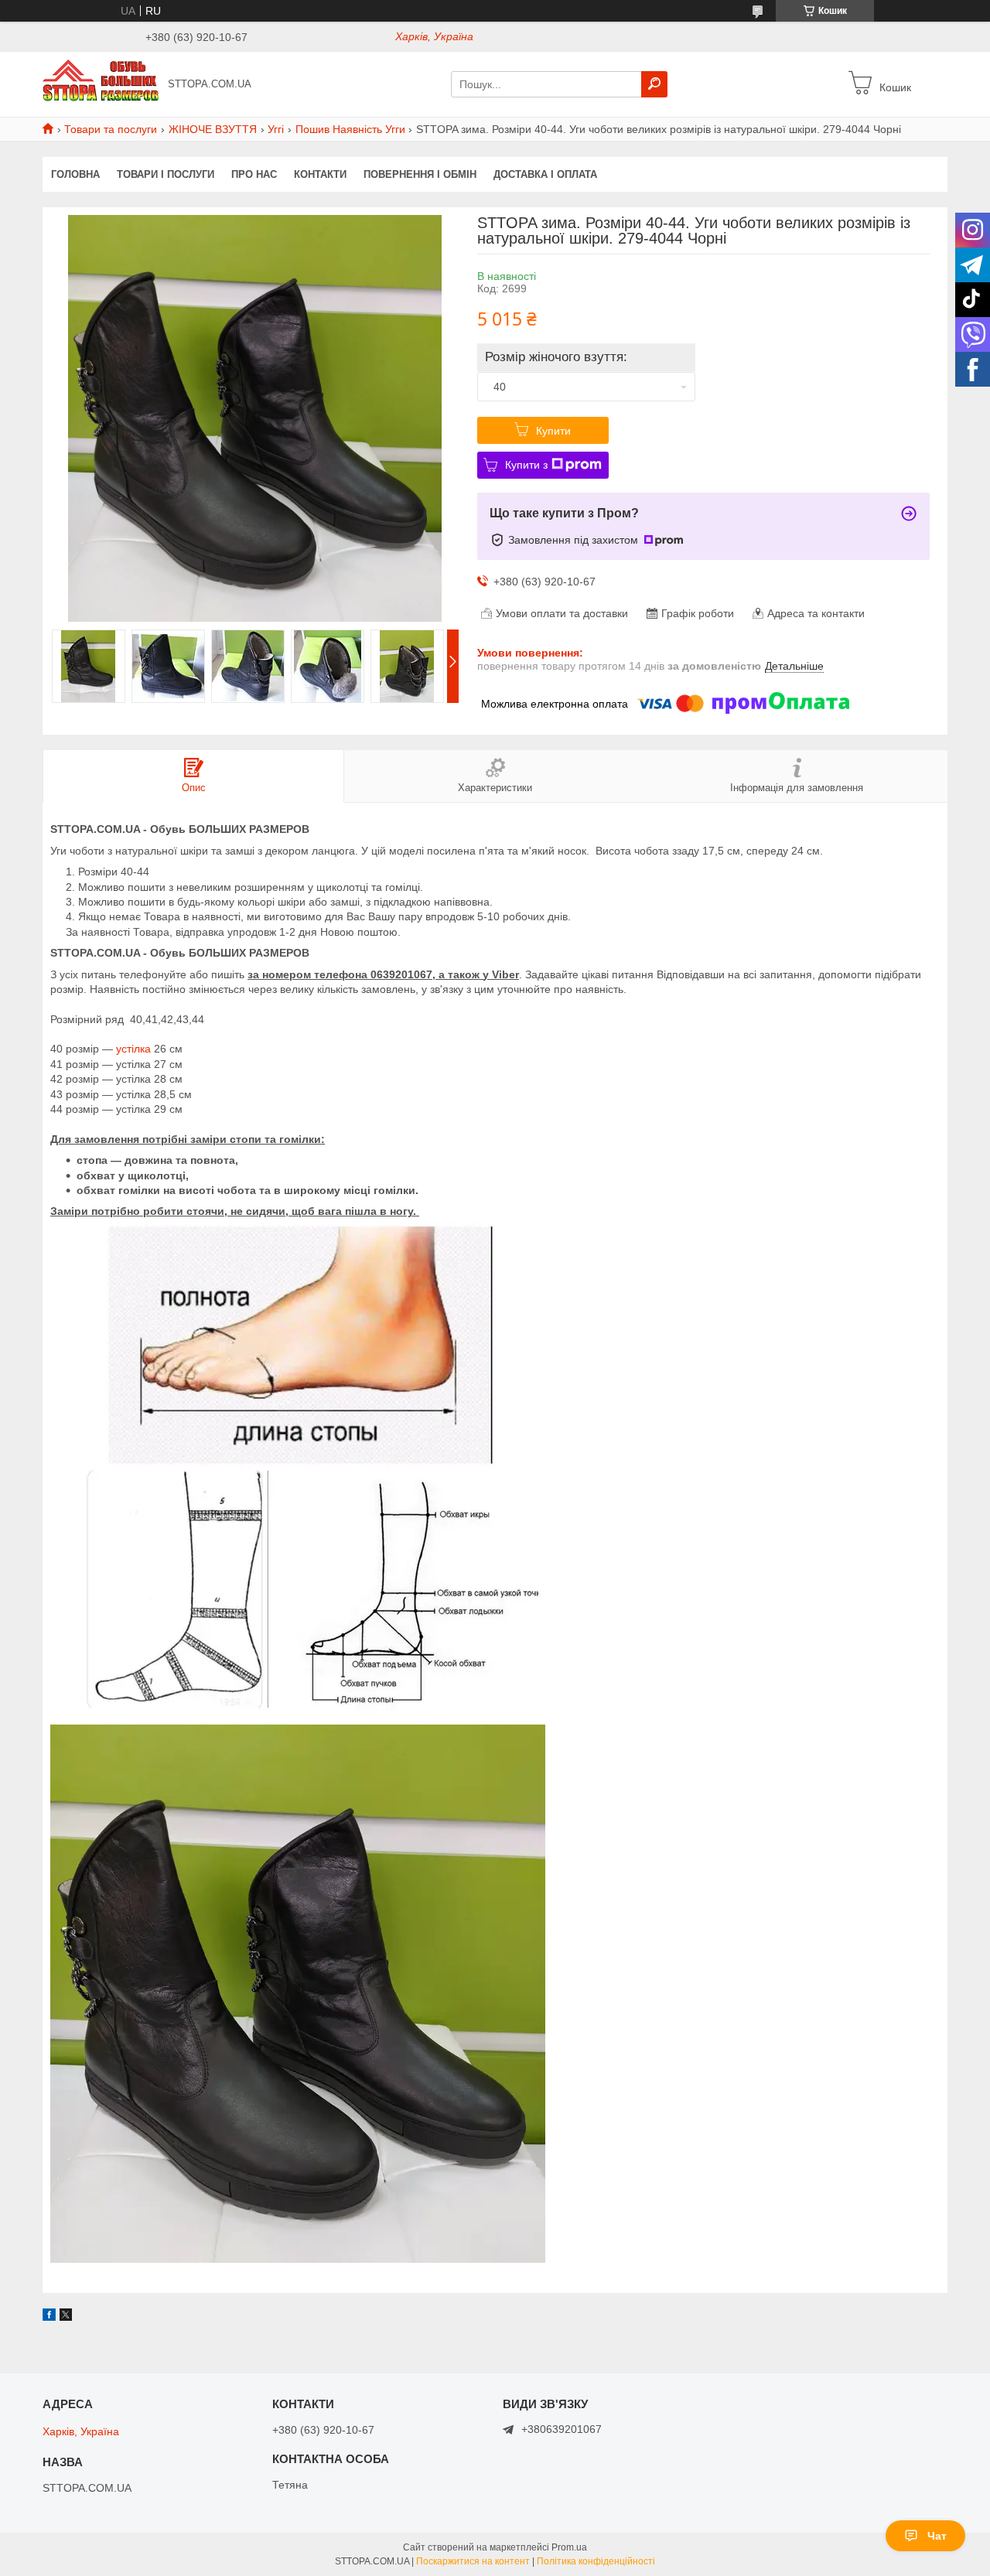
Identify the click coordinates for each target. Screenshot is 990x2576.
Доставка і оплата (545, 174)
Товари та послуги (111, 129)
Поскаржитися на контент (473, 2561)
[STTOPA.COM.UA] (101, 84)
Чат (937, 2536)
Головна (75, 174)
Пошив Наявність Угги (350, 129)
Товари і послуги (166, 174)
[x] (66, 2317)
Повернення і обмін (420, 174)
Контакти (320, 174)
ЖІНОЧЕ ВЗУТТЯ (213, 129)
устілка (133, 1049)
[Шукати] (654, 84)
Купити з (526, 465)
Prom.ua (569, 2547)
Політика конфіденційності (596, 2561)
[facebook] (49, 2317)
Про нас (254, 174)
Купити (553, 431)
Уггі (276, 129)
